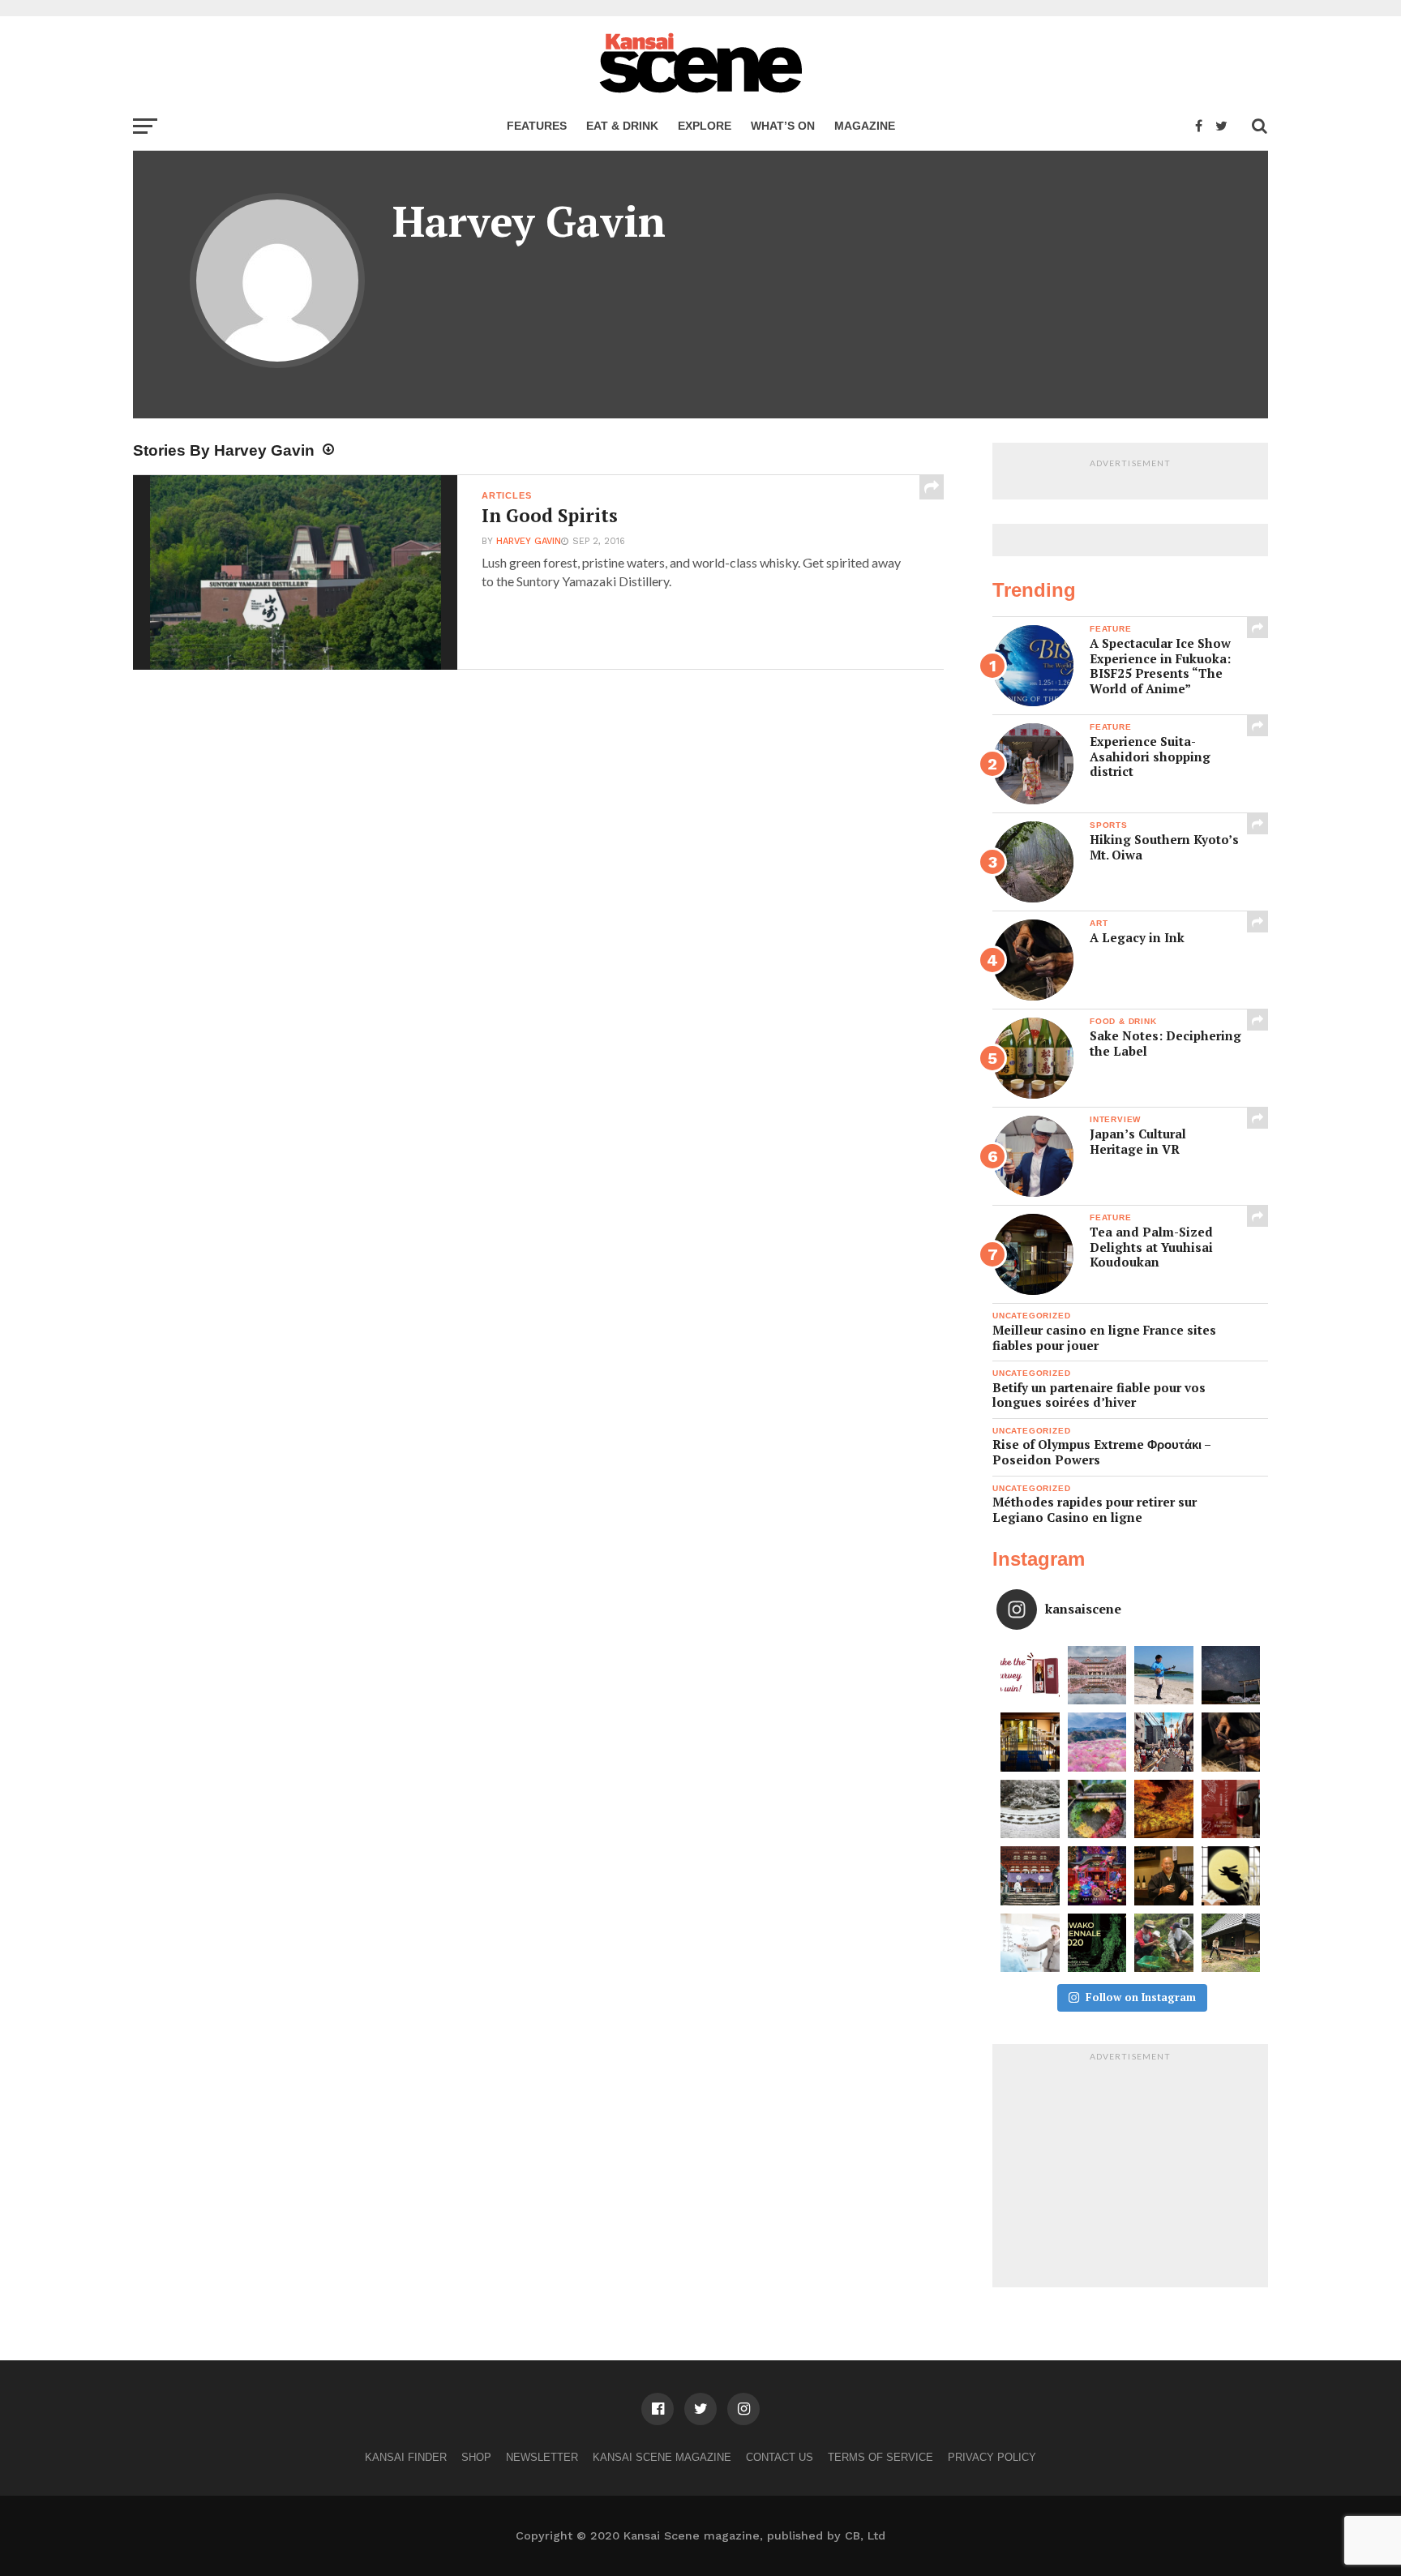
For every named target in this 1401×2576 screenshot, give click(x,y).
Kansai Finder (406, 2457)
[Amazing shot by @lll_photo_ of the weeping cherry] (1097, 1676)
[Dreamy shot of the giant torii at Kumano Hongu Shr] (1231, 1676)
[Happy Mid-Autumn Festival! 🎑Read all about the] (1231, 1876)
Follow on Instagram (1141, 1997)
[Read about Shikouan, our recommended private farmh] (1231, 1943)
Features (537, 126)
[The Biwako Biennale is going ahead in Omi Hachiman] (1097, 1943)
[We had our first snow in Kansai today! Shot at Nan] (1030, 1809)
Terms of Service (880, 2457)
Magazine (865, 126)
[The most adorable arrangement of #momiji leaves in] (1097, 1809)
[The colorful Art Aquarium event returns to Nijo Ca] (1097, 1876)
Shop (476, 2457)
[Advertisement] (1130, 2170)
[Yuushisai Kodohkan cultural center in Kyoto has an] (1030, 1742)
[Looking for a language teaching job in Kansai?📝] (1030, 1943)
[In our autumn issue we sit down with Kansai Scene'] (1164, 1876)
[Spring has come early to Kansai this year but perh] (1164, 1676)
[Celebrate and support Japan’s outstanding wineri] (1231, 1809)
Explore (705, 126)
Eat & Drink (622, 126)
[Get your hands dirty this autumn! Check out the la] (1164, 1943)
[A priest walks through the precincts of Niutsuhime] (1030, 1876)
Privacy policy (992, 2457)
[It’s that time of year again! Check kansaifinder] (1164, 1809)
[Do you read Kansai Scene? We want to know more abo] (1030, 1676)
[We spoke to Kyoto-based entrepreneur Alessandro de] (1164, 1742)
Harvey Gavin (529, 541)
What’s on (783, 126)
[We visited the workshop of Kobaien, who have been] (1231, 1742)
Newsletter (542, 2457)
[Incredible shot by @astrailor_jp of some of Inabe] (1097, 1742)
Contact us (780, 2457)
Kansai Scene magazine (662, 2457)
